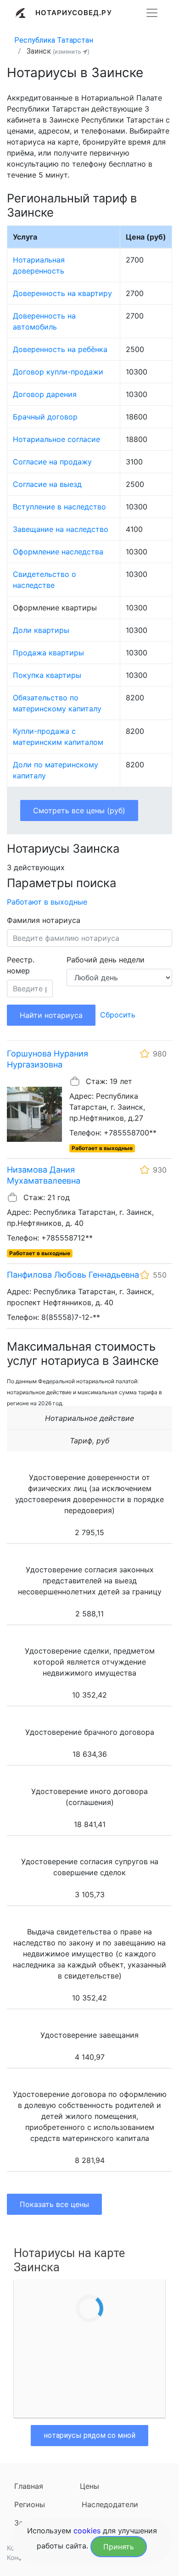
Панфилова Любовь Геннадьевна (73, 1275)
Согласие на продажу (52, 462)
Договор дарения (45, 394)
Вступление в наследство (59, 507)
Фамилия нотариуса (44, 920)
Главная (29, 2486)
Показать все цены (54, 2204)
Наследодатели (110, 2504)
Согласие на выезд (47, 484)
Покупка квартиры (47, 675)
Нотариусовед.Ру (74, 13)
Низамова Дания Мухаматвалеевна (44, 1175)
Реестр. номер (21, 965)
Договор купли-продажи (58, 372)
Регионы (30, 2504)
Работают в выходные (47, 902)
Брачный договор (45, 417)
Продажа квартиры (48, 653)
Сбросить (118, 1015)
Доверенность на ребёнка (60, 349)
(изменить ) (71, 52)
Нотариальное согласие (56, 439)
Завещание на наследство (61, 529)
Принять (119, 2547)
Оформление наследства (58, 552)
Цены (89, 2486)
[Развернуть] (152, 13)
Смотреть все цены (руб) (79, 810)
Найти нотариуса (51, 1015)
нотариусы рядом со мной (89, 2435)
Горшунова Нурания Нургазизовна (48, 1059)
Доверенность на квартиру (62, 293)
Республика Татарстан (54, 40)
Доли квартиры (41, 630)
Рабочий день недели (106, 960)
